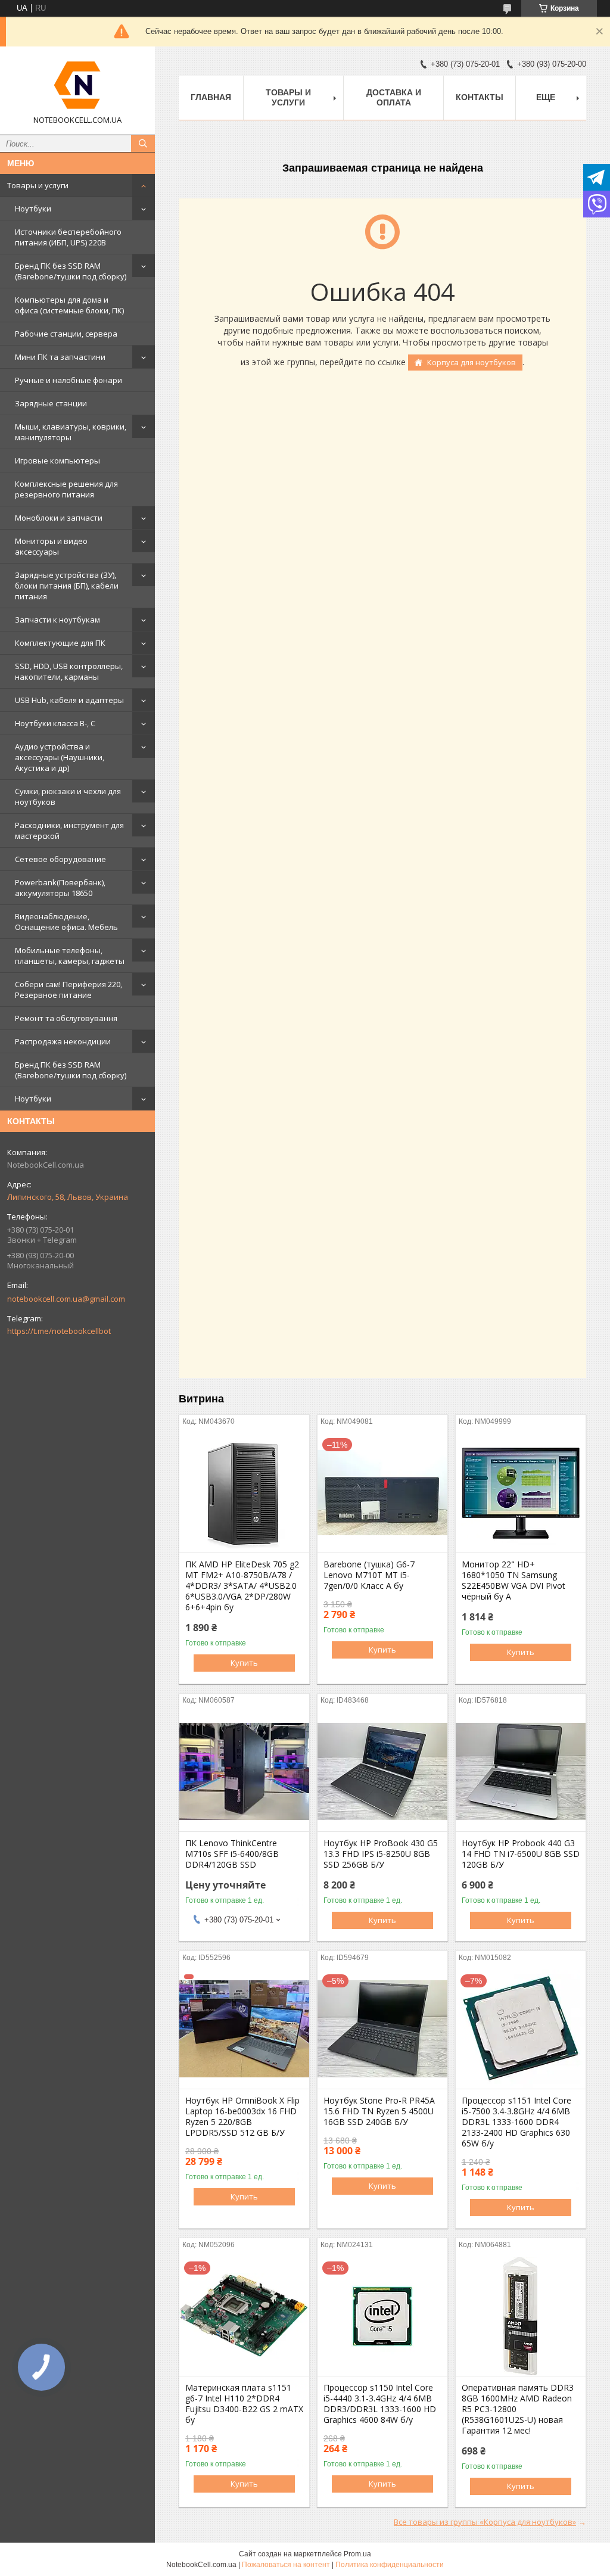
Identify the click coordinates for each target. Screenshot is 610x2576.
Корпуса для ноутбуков (471, 362)
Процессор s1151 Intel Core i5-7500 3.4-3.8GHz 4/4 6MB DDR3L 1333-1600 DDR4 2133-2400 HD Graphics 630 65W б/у (516, 2122)
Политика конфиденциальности (390, 2565)
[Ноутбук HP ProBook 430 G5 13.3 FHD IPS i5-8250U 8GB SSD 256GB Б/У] (382, 1772)
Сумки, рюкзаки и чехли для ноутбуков (68, 797)
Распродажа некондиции (63, 1041)
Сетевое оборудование (60, 859)
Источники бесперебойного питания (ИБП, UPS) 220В (68, 237)
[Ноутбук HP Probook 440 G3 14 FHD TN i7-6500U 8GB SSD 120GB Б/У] (521, 1772)
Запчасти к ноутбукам (57, 620)
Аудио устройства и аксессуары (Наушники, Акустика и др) (60, 757)
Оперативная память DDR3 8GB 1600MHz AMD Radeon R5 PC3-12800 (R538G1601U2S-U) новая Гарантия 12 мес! (518, 2409)
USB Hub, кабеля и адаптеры (69, 700)
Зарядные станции (51, 403)
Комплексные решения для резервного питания (66, 489)
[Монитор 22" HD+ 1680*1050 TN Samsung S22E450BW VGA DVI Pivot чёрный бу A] (521, 1493)
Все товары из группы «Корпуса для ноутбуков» (485, 2522)
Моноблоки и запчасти (59, 518)
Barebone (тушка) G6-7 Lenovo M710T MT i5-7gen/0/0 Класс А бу (369, 1575)
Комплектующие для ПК (60, 643)
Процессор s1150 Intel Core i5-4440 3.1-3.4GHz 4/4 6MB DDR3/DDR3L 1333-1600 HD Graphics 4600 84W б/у (380, 2404)
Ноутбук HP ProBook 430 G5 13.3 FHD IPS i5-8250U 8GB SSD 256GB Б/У (381, 1854)
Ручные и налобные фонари (69, 380)
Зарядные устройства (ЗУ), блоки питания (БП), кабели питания (67, 586)
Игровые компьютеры (57, 461)
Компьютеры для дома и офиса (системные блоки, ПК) (69, 305)
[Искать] (143, 144)
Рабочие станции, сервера (66, 334)
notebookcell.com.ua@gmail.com (66, 1299)
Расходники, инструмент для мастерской (69, 830)
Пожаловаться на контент (286, 2565)
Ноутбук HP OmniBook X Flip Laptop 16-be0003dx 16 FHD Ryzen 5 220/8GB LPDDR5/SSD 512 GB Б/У (242, 2117)
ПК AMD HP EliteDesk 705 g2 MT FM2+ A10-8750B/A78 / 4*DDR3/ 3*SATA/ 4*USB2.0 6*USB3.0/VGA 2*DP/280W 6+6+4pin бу (242, 1586)
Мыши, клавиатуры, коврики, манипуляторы (71, 432)
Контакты (480, 97)
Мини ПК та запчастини (60, 357)
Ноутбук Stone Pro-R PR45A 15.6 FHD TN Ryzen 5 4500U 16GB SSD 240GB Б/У (379, 2111)
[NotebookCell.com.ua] (77, 85)
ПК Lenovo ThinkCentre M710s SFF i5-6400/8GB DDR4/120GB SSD (232, 1854)
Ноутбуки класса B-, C (55, 723)
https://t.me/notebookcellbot (59, 1331)
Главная (211, 97)
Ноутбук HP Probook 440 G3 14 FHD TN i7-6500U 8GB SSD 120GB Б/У (521, 1854)
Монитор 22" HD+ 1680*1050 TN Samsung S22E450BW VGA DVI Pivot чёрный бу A (513, 1581)
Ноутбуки (33, 209)
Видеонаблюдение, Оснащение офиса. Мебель (66, 922)
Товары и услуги (38, 185)
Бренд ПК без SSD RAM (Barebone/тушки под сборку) (71, 271)
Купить (244, 1663)
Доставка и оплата (394, 97)
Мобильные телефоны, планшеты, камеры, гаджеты (70, 956)
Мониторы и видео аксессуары (51, 546)
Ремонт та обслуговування (66, 1018)
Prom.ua (357, 2554)
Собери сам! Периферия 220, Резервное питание (69, 990)
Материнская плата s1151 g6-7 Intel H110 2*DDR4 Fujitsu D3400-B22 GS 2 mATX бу (244, 2404)
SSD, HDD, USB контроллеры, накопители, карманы (69, 671)
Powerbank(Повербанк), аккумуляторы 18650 (60, 888)
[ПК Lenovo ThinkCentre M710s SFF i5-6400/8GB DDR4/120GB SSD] (244, 1772)
